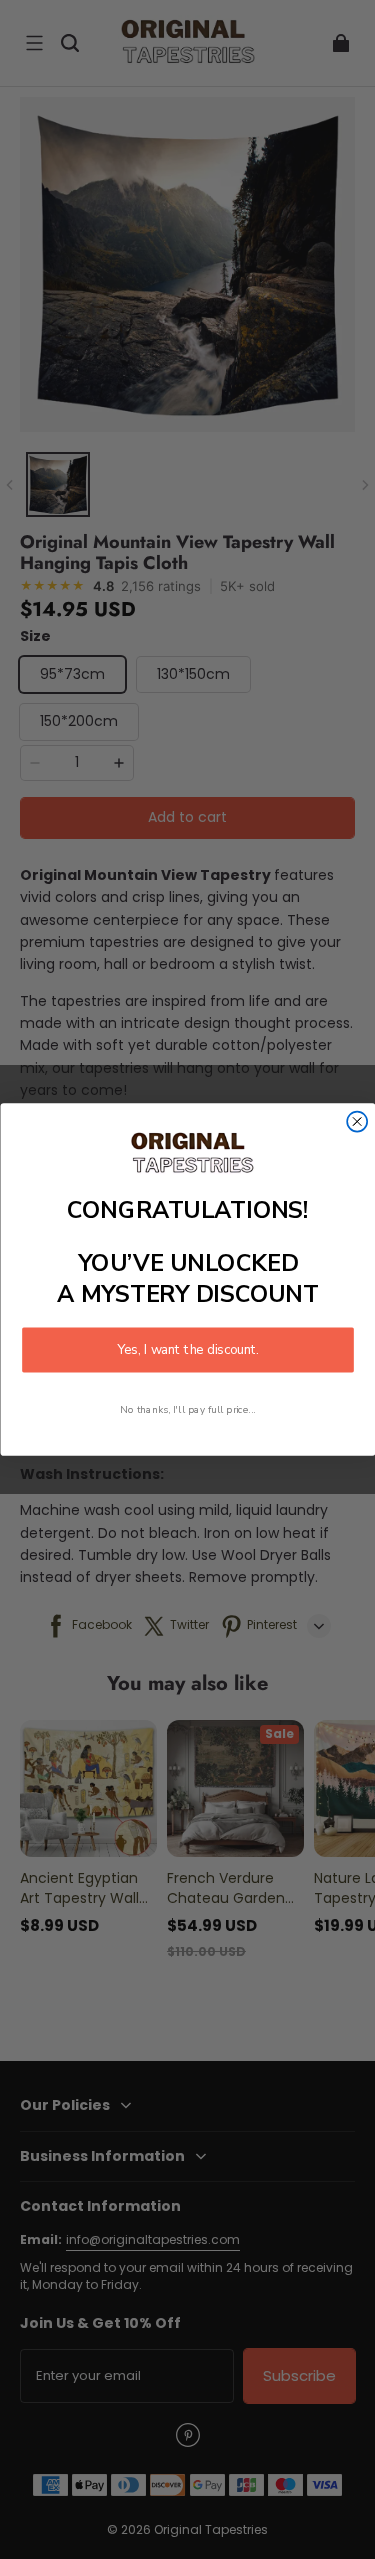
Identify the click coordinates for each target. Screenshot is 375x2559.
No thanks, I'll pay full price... (188, 1409)
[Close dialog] (357, 1122)
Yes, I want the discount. (188, 1350)
